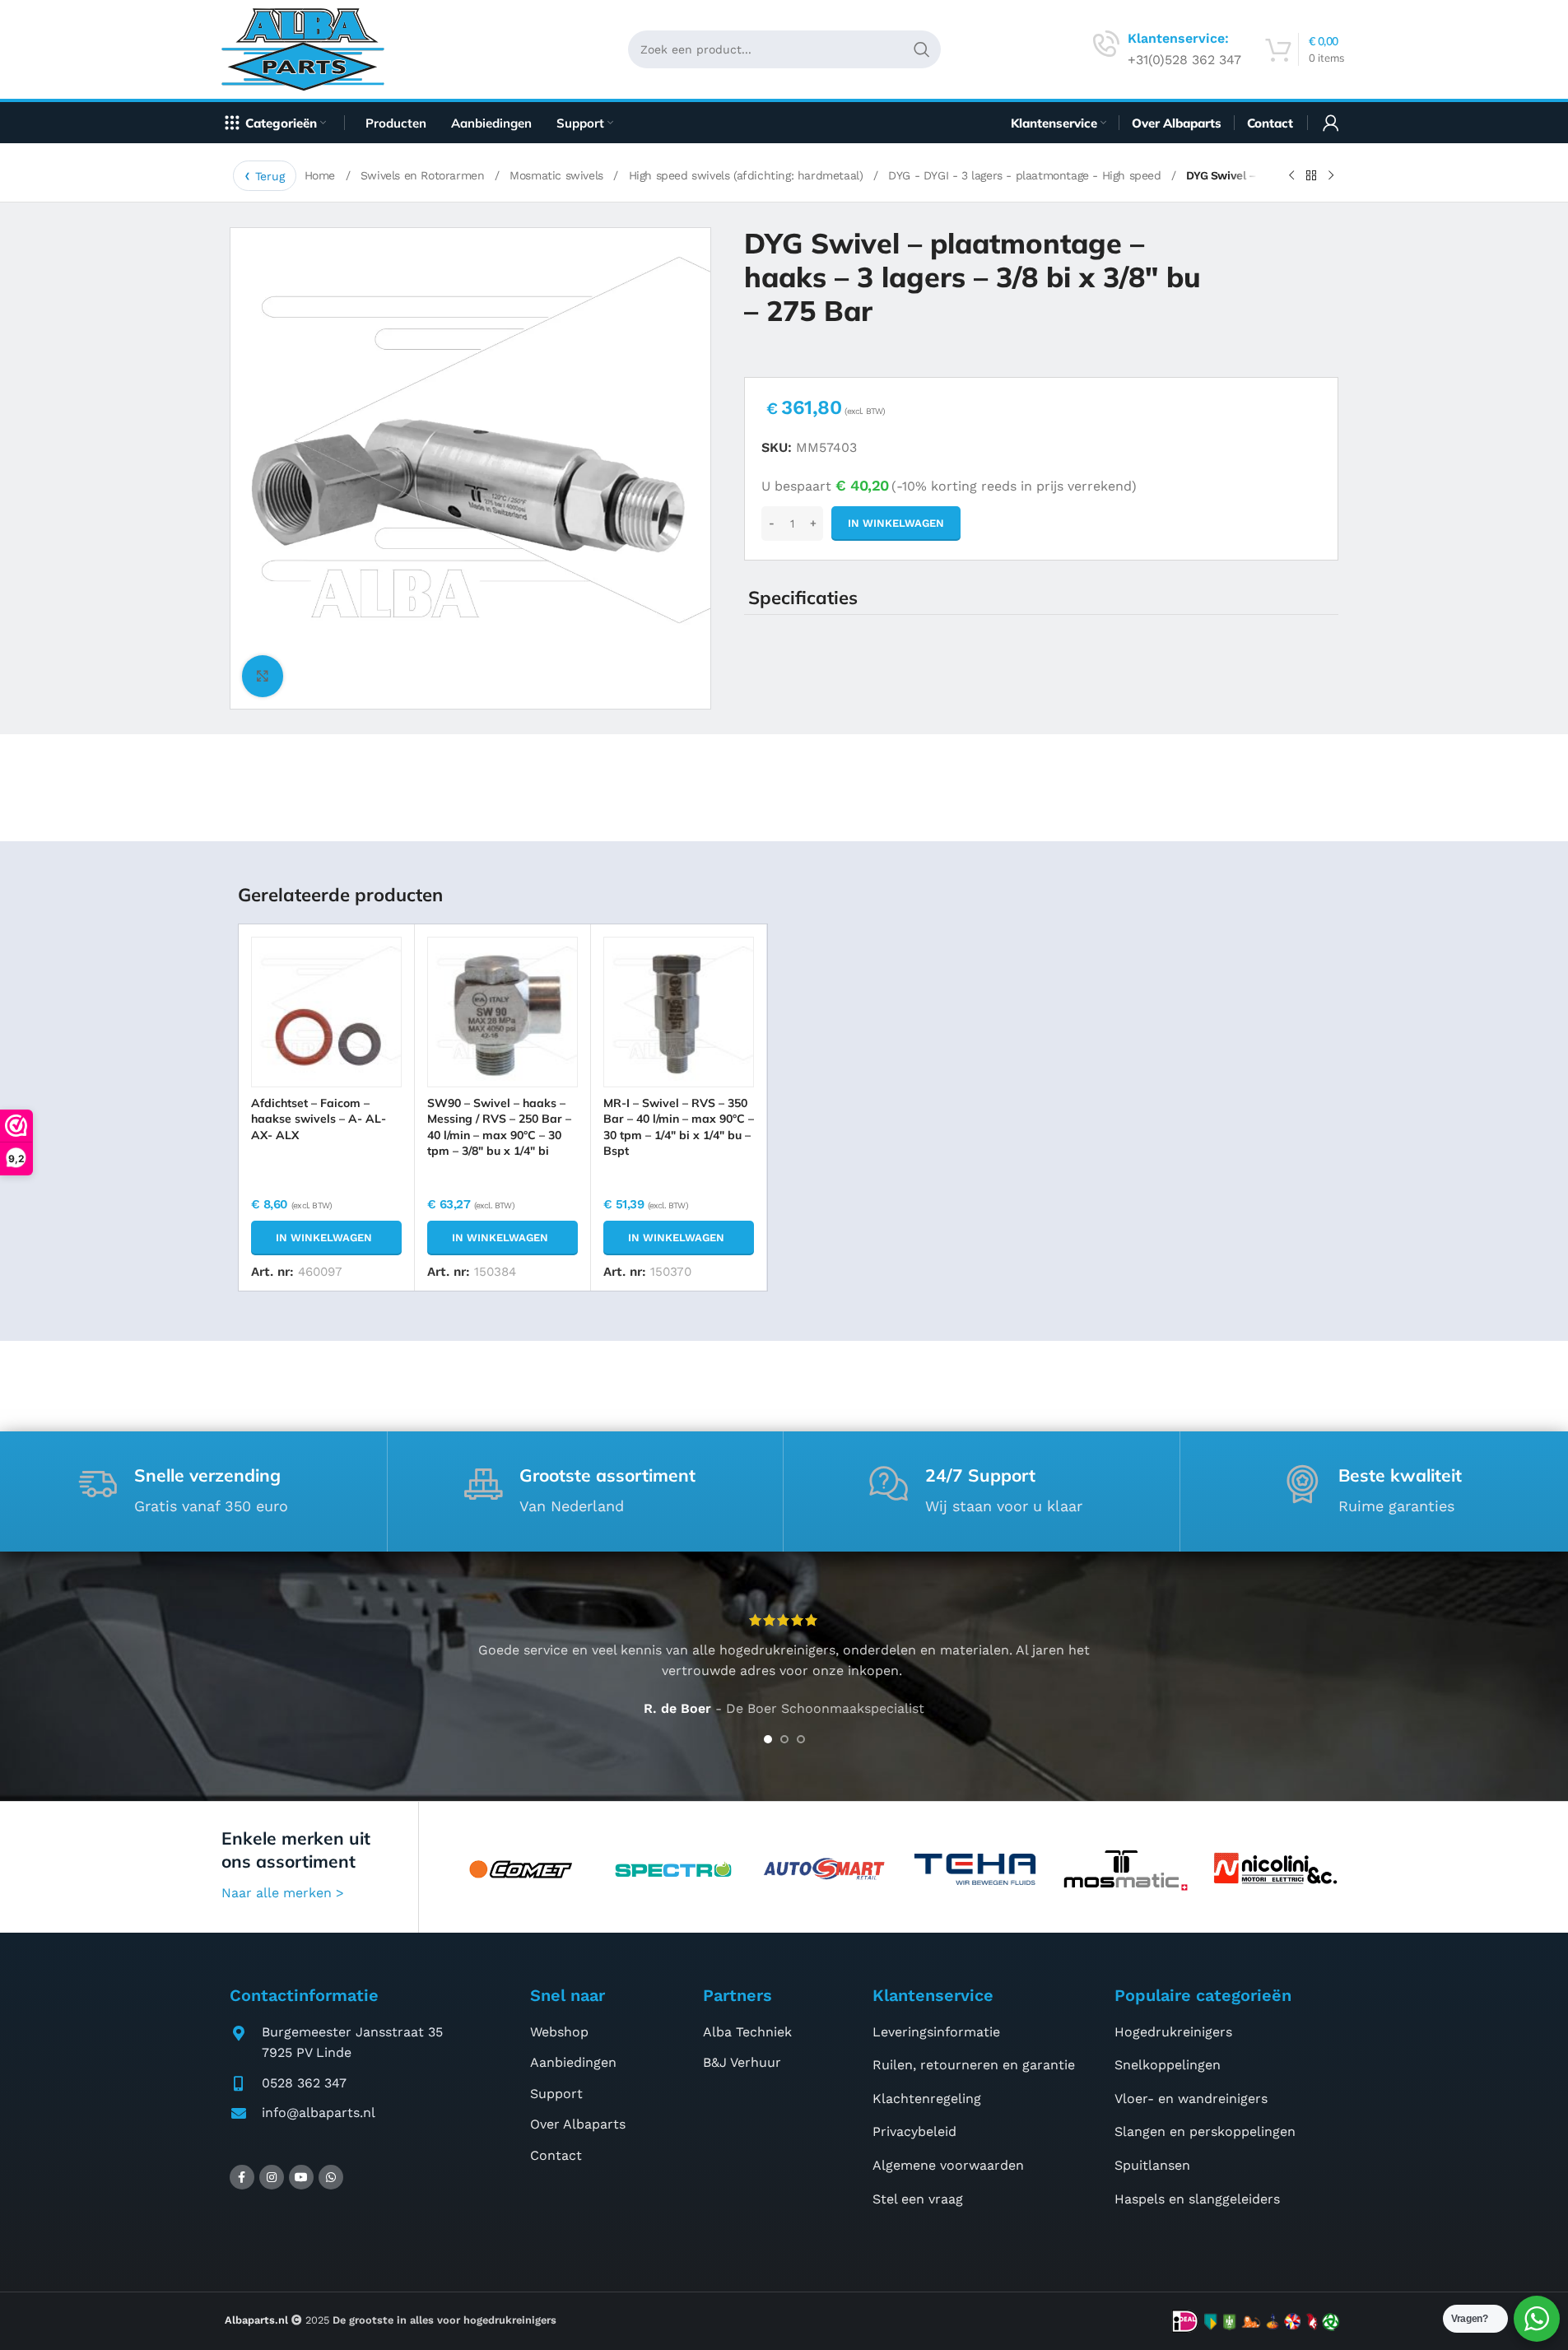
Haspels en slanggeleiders (1197, 2199)
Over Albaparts (578, 2124)
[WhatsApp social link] (331, 2177)
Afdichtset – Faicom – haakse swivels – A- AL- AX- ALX (319, 1119)
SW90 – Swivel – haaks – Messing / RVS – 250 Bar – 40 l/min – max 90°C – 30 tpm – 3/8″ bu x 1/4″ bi (499, 1127)
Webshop (559, 2032)
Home (322, 175)
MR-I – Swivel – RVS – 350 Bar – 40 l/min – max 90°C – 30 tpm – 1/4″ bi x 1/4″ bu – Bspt (679, 1127)
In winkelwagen (896, 523)
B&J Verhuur (742, 2062)
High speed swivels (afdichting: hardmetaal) (748, 175)
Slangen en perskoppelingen (1205, 2131)
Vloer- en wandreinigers (1191, 2099)
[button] (326, 1238)
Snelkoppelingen (1168, 2065)
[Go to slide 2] (784, 1739)
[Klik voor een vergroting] (263, 676)
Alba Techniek (747, 2032)
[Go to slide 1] (768, 1739)
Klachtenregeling (927, 2099)
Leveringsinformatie (936, 2032)
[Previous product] (1291, 176)
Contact (556, 2155)
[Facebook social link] (242, 2177)
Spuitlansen (1152, 2165)
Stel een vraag (918, 2199)
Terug (270, 176)
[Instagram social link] (272, 2177)
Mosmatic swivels (558, 175)
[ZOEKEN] (922, 49)
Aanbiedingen (573, 2062)
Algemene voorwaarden (948, 2165)
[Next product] (1331, 176)
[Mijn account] (1331, 123)
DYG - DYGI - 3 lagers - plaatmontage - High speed (1026, 175)
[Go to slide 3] (801, 1739)
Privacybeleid (914, 2131)
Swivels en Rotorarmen (424, 175)
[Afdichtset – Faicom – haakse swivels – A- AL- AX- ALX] (326, 1012)
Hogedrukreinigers (1173, 2032)
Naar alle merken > (283, 1893)
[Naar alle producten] (1311, 176)
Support (556, 2094)
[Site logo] (309, 48)
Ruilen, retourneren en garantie (974, 2065)
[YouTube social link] (301, 2177)
